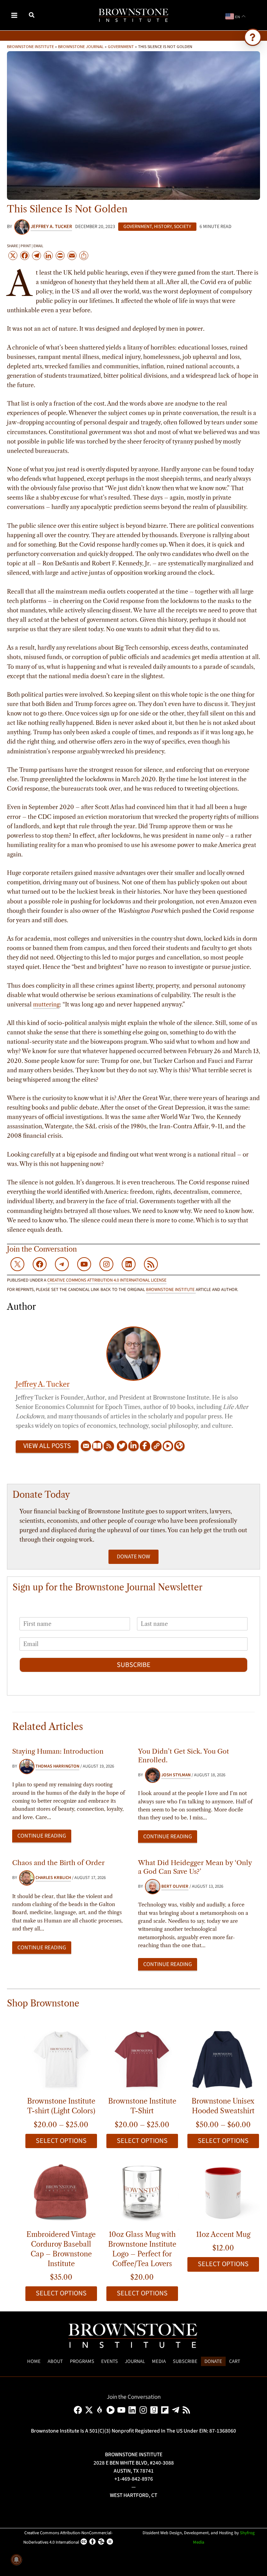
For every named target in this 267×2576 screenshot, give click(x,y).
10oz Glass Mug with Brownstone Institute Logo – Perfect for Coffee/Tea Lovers (142, 2249)
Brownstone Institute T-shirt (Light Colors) (61, 2106)
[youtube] (123, 2410)
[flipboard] (166, 2410)
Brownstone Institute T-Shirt (142, 2106)
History (163, 227)
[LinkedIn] (133, 1446)
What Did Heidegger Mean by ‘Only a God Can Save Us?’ (195, 1867)
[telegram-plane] (177, 2410)
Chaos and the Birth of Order (58, 1863)
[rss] (188, 2410)
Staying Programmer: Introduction (58, 1751)
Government (121, 46)
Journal (135, 2361)
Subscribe (134, 1665)
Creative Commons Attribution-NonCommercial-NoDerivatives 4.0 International (68, 2538)
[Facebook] (145, 1446)
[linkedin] (133, 2410)
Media (159, 2361)
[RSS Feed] (109, 1446)
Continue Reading (42, 1836)
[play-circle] (112, 2410)
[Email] (86, 1446)
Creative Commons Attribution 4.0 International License (107, 1280)
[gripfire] (101, 2410)
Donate (213, 2361)
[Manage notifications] (16, 2560)
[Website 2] (179, 1446)
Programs (82, 2361)
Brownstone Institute (30, 46)
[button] (32, 16)
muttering (46, 1004)
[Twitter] (122, 1446)
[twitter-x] (90, 2410)
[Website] (156, 1446)
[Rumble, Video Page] (168, 1446)
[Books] (97, 1446)
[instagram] (144, 2410)
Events (110, 2361)
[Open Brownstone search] (253, 37)
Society (183, 227)
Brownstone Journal (81, 46)
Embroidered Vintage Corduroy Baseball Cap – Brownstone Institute (61, 2249)
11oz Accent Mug (223, 2234)
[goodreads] (155, 2410)
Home (34, 2361)
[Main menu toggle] (14, 15)
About (55, 2361)
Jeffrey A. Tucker (43, 1384)
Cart (235, 2361)
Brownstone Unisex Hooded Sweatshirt (223, 2106)
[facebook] (79, 2410)
